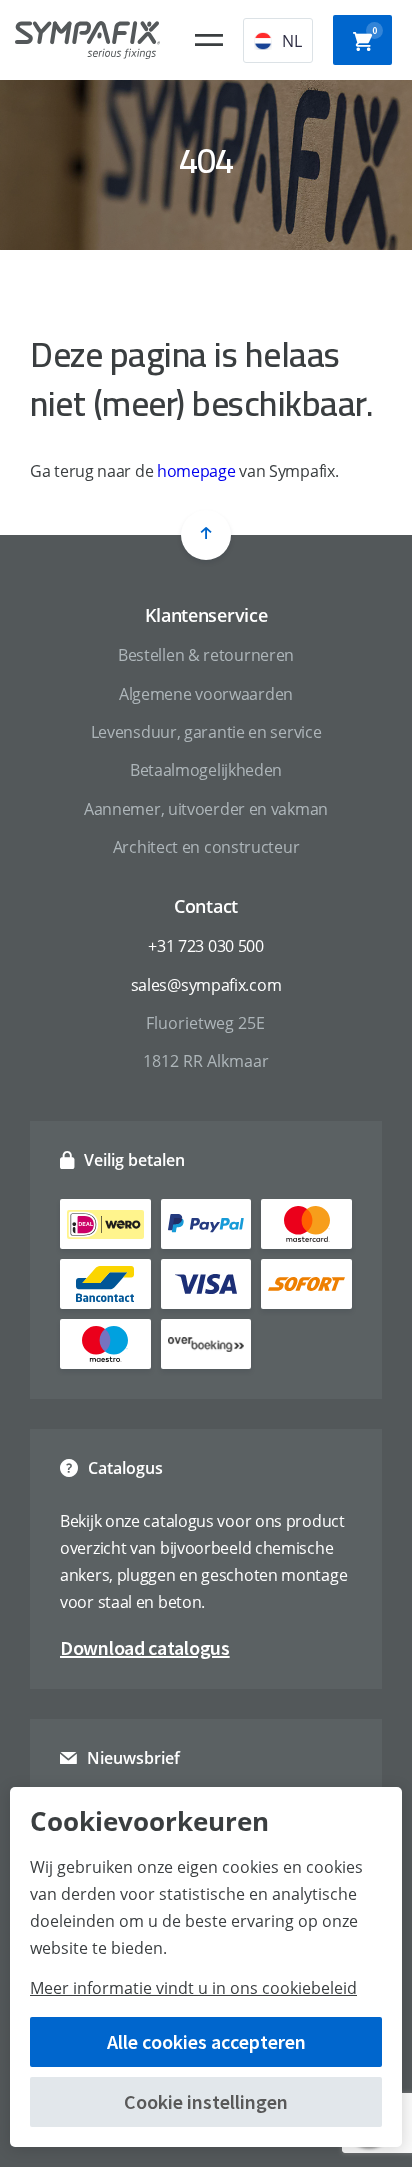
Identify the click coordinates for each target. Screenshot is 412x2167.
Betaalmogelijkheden (206, 770)
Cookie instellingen (206, 2101)
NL (292, 41)
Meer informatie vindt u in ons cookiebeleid (193, 1988)
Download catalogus (145, 1647)
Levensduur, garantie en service (206, 732)
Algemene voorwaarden (206, 694)
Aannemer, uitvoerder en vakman (206, 809)
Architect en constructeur (206, 847)
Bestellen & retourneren (206, 655)
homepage (196, 471)
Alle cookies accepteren (206, 2041)
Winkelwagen (374, 30)
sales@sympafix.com (206, 985)
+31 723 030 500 (206, 946)
